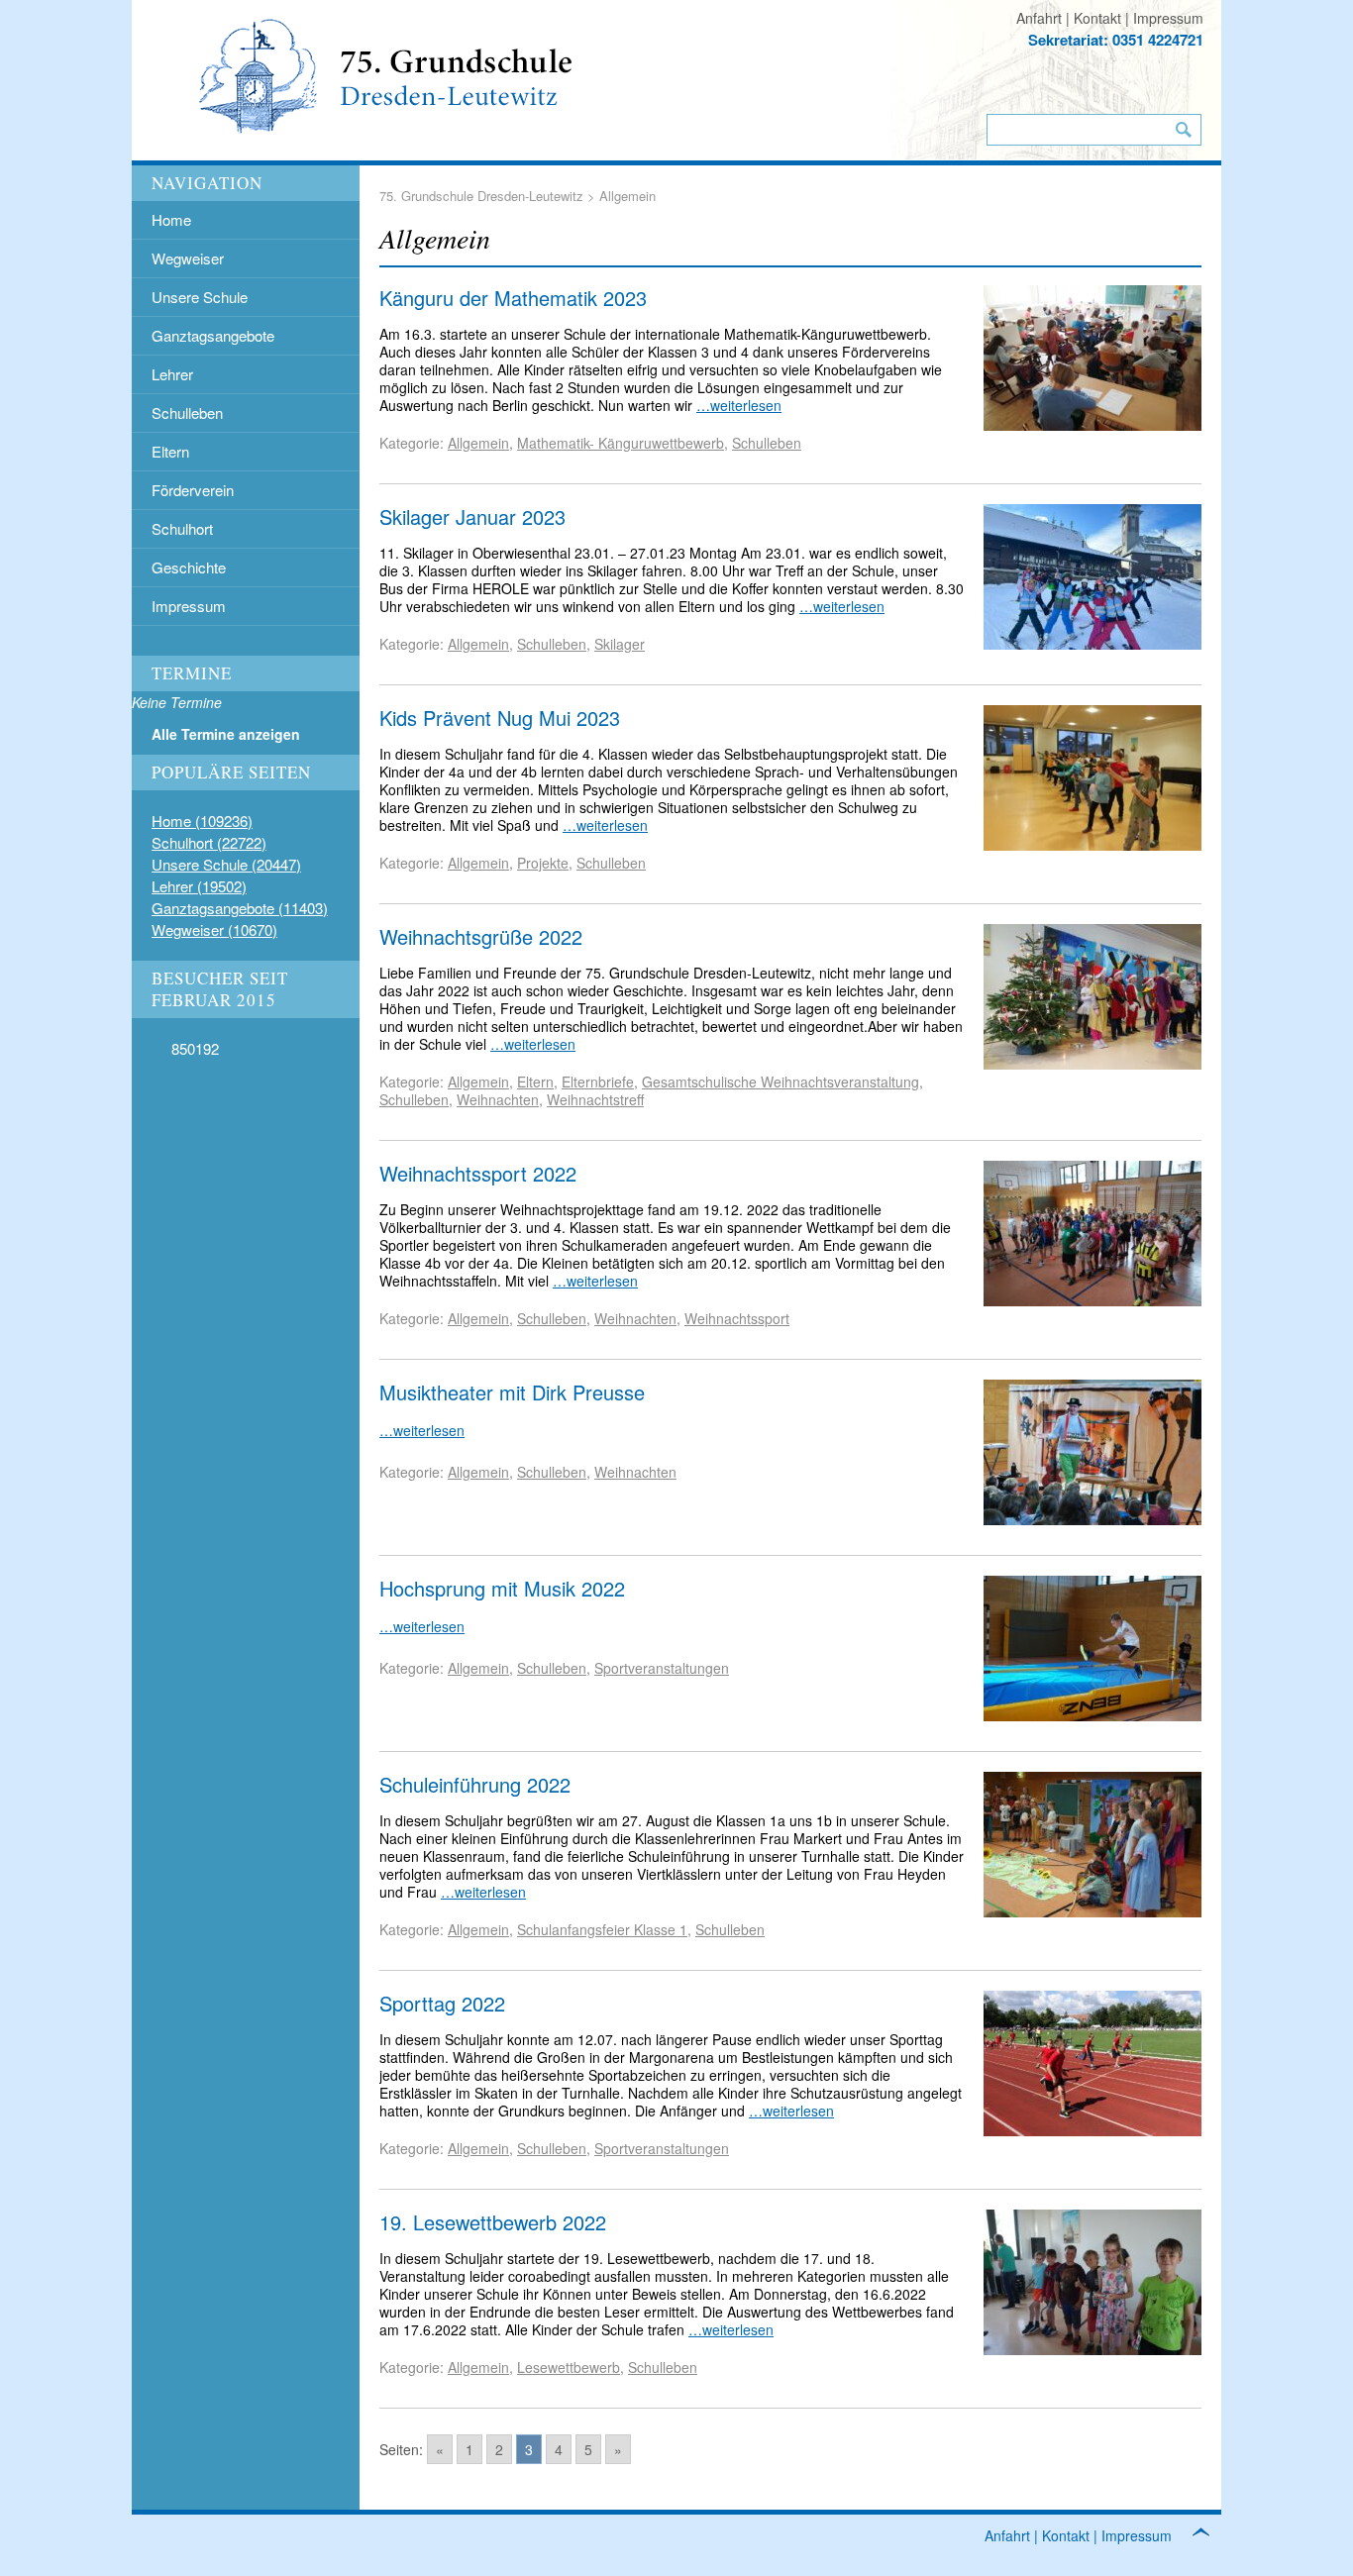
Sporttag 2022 (442, 2003)
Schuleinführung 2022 (475, 1784)
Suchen (1184, 130)
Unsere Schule (200, 297)
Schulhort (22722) (209, 842)
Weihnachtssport (737, 1318)
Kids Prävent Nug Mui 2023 (500, 718)
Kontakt (1097, 18)
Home (171, 219)
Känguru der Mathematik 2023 (513, 298)
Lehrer (172, 374)
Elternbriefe (598, 1082)
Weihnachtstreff (595, 1099)
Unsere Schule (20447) (226, 864)
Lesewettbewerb (569, 2367)
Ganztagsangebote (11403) (240, 908)
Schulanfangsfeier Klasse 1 (602, 1929)
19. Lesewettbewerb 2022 (493, 2222)
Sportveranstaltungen (662, 1668)
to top (1211, 2535)
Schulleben (187, 412)
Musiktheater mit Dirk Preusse (512, 1392)
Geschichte (189, 567)
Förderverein (193, 490)
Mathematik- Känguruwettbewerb (621, 443)
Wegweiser (188, 258)
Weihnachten (498, 1099)
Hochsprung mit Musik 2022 (502, 1588)
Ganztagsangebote (213, 335)
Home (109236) (202, 821)
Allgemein (478, 443)
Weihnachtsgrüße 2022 (481, 936)
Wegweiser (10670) (214, 929)
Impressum (1168, 18)
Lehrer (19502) (199, 886)
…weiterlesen (739, 405)
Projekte (543, 863)
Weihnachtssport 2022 (478, 1173)
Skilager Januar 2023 (472, 516)
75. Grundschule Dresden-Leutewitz (481, 196)
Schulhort (182, 528)
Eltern (170, 451)
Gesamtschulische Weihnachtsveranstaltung (781, 1082)
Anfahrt (1039, 18)
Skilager (620, 644)
